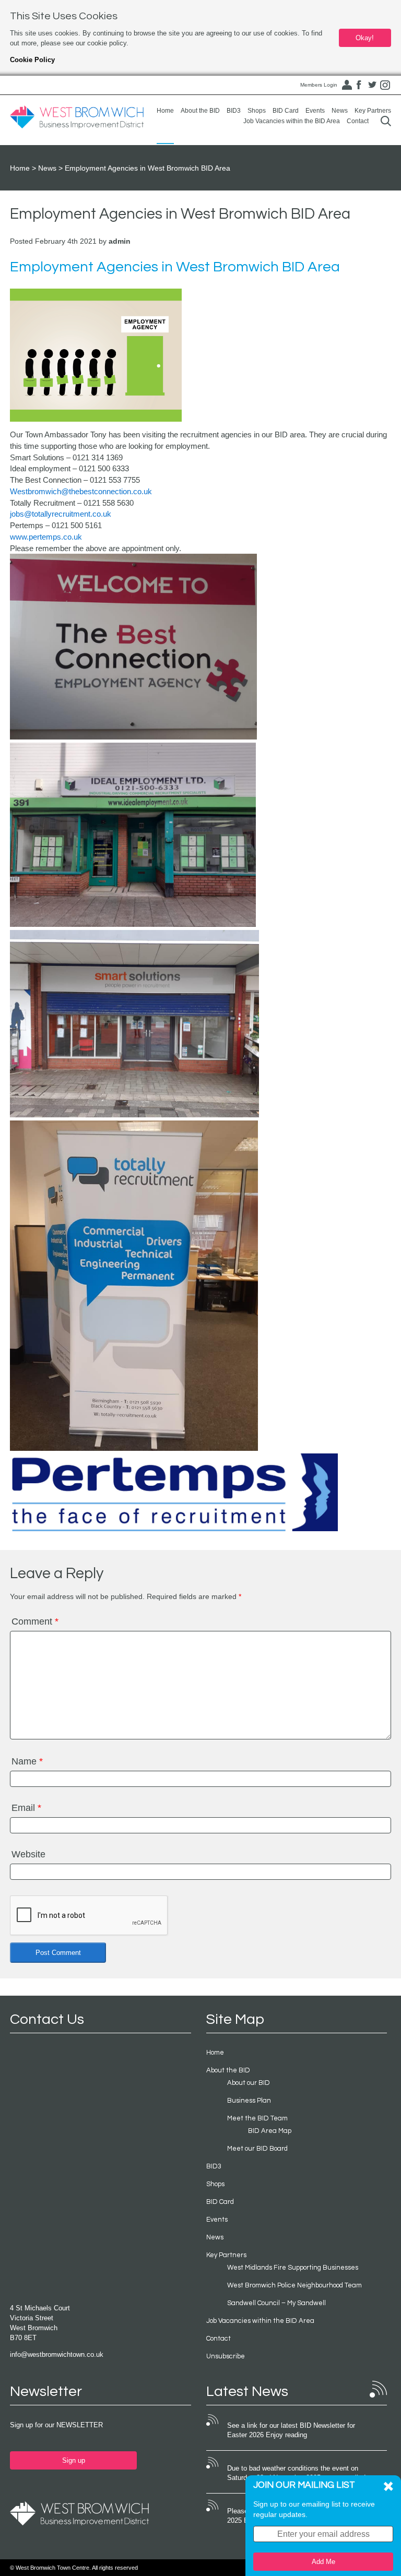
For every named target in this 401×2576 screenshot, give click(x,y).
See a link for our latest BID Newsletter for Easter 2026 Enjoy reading (291, 2430)
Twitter (372, 85)
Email (26, 1808)
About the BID (200, 111)
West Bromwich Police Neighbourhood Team (294, 2285)
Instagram (385, 85)
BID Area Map (270, 2131)
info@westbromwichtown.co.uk (57, 2354)
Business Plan (249, 2101)
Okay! (365, 38)
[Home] (77, 117)
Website (28, 1854)
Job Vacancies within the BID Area (292, 121)
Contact (358, 121)
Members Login (319, 85)
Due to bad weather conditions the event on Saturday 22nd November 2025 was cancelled (296, 2473)
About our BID (249, 2083)
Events (315, 111)
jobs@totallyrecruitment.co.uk (61, 514)
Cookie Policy (32, 60)
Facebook (359, 85)
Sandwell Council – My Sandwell (276, 2303)
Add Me (323, 2562)
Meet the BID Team (257, 2118)
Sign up (74, 2460)
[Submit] (386, 121)
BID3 (234, 111)
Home (165, 111)
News (340, 111)
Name (27, 1761)
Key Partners (373, 111)
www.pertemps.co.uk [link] (46, 537)
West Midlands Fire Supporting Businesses (293, 2268)
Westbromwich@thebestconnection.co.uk (81, 491)
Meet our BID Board (257, 2149)
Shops (257, 111)
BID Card (286, 111)
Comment (35, 1621)
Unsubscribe (226, 2356)
